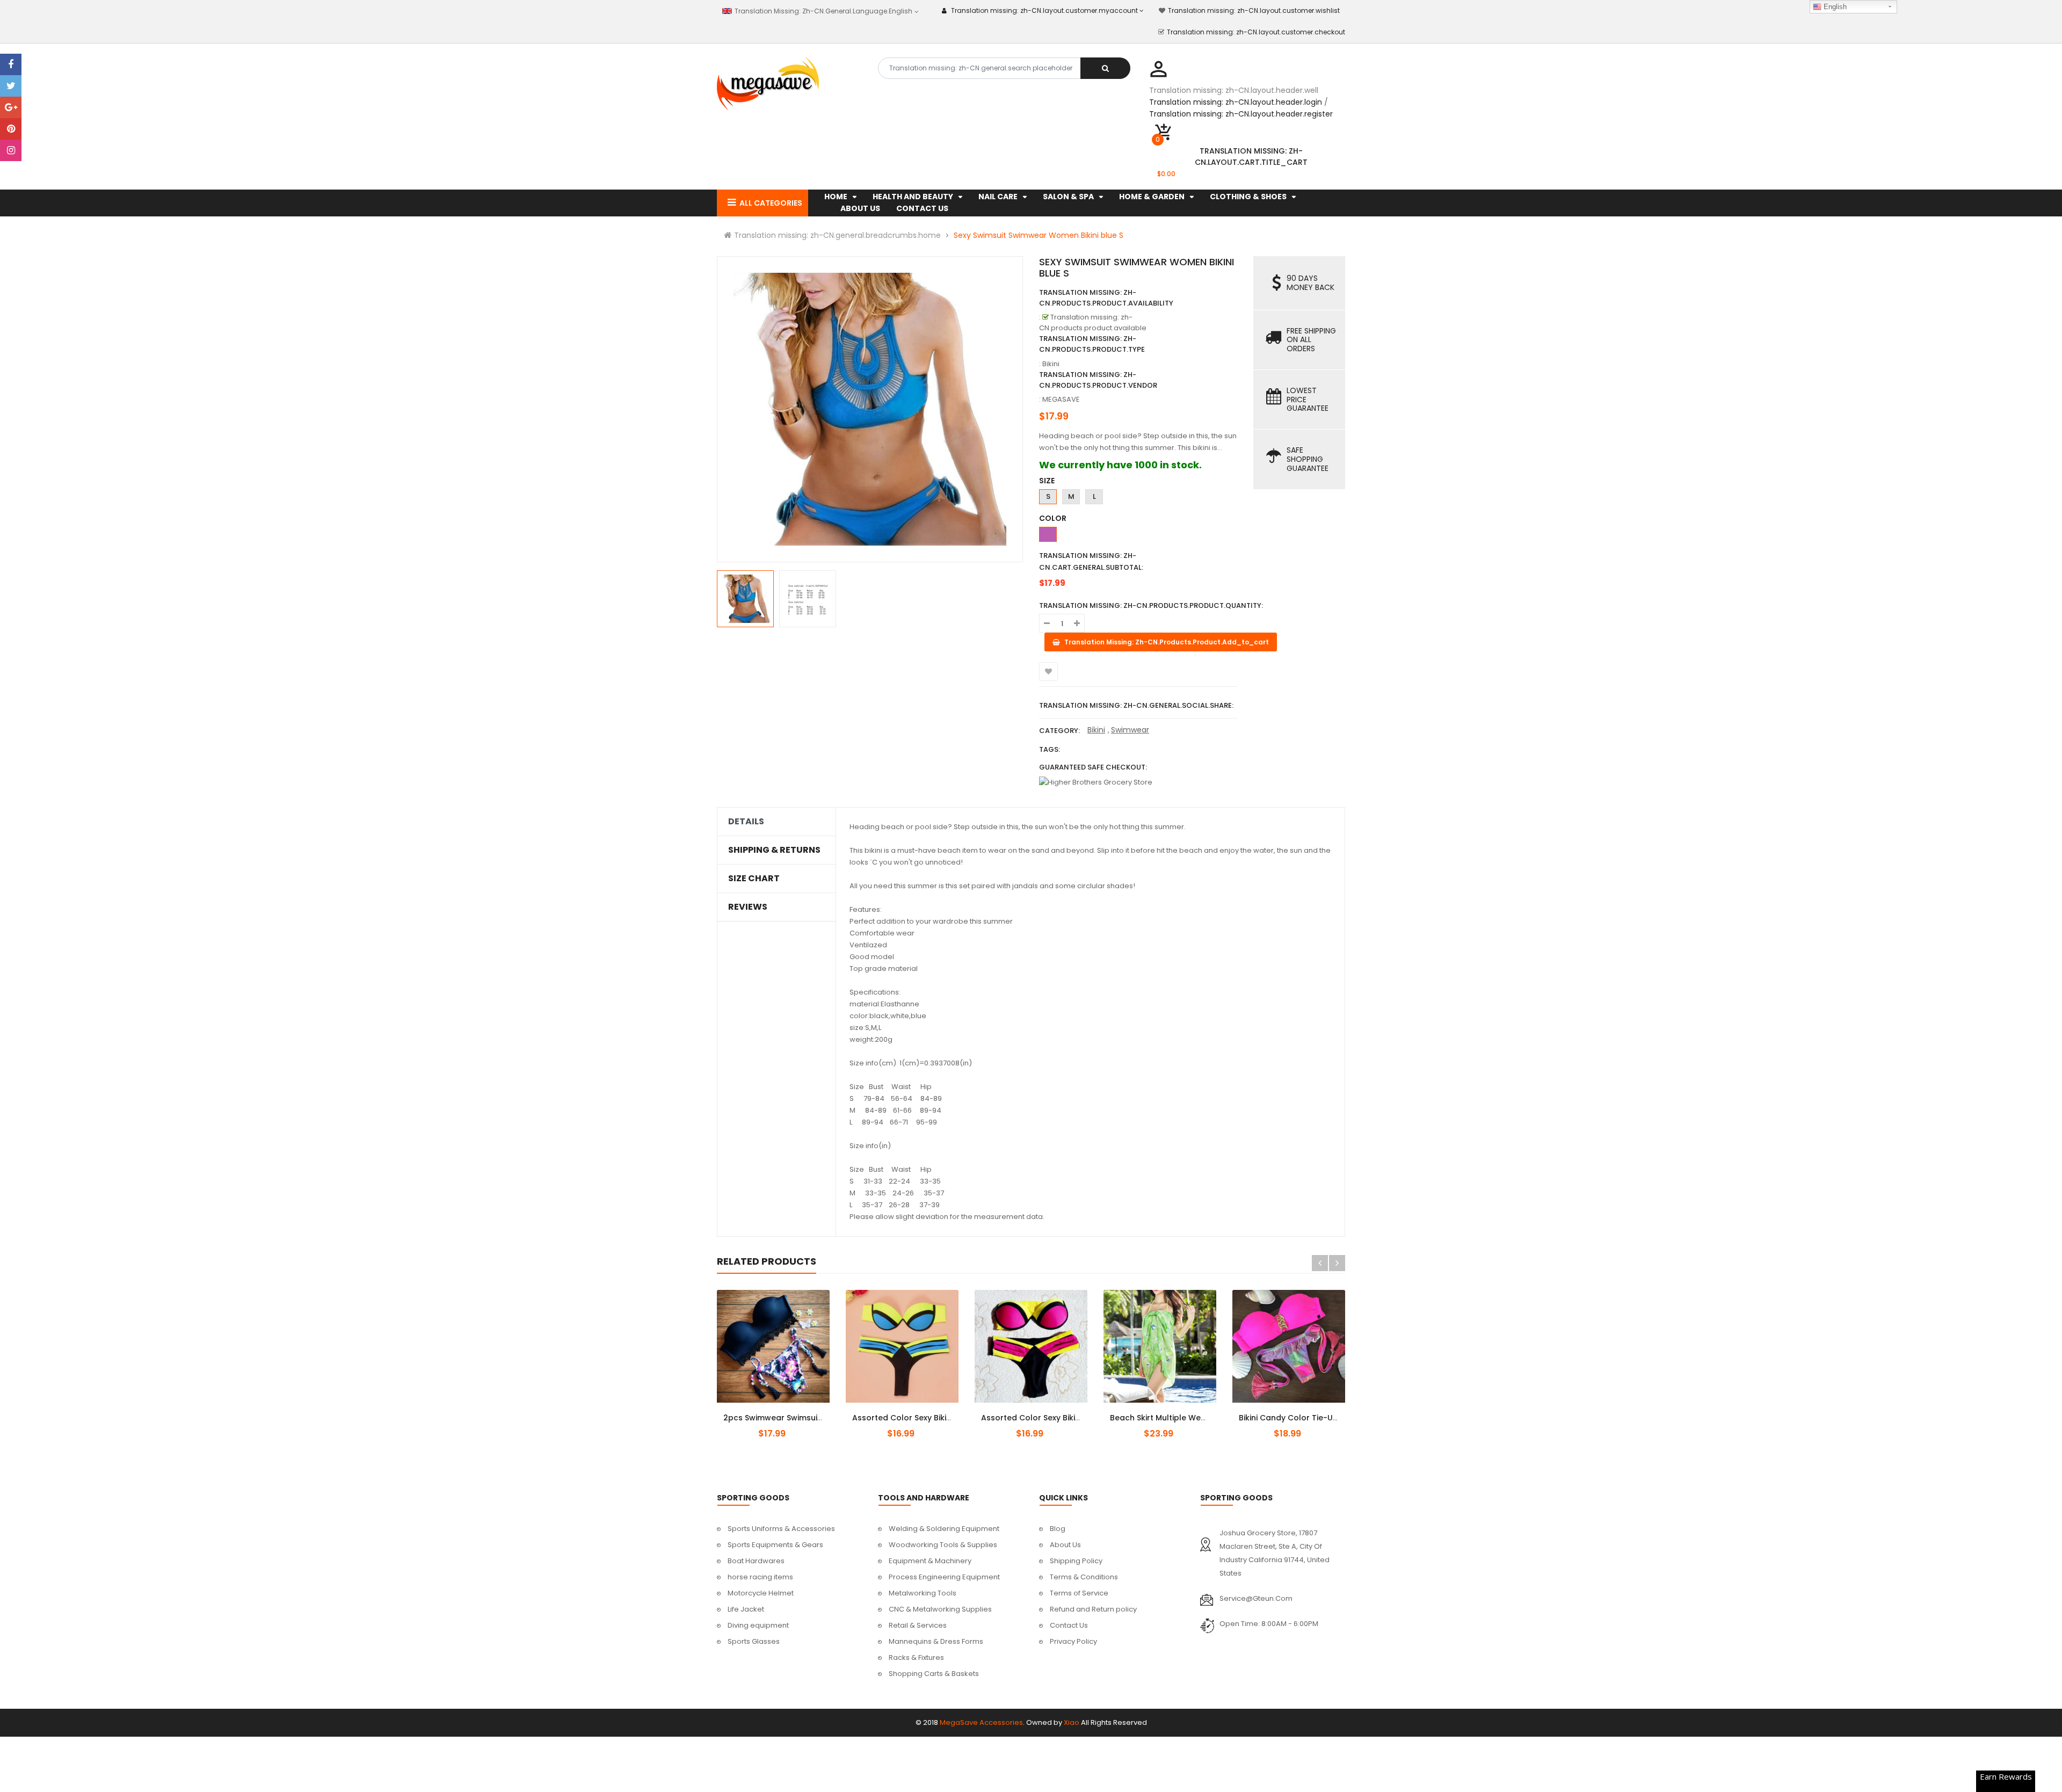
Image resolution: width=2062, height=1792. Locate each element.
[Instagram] (11, 150)
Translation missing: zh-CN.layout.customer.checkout (1256, 32)
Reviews (748, 907)
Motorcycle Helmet (761, 1593)
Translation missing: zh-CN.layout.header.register (1241, 114)
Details (746, 822)
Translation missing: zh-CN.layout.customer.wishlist (1254, 10)
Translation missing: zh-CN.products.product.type (1092, 344)
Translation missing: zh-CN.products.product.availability (1106, 298)
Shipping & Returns (774, 850)
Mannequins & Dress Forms (936, 1641)
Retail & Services (918, 1625)
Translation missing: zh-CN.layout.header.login (1236, 102)
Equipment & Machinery (930, 1561)
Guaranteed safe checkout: (1093, 767)
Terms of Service (1079, 1593)
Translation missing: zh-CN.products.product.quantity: (1151, 605)
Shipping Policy (1076, 1561)
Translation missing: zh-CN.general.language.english (822, 11)
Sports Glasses (754, 1641)
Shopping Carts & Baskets (934, 1674)
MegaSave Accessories (981, 1722)
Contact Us (1069, 1625)
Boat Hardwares (756, 1561)
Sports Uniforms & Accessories (781, 1529)
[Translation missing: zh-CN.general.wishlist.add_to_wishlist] (1048, 672)
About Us (1065, 1545)
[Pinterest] (11, 129)
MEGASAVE (1061, 399)
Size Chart (754, 879)
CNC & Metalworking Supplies (940, 1609)
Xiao (1072, 1722)
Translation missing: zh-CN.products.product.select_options (786, 1412)
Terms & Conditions (1084, 1577)
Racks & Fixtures (916, 1657)
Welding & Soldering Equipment (944, 1529)
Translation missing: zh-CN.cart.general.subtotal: (1091, 561)
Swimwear (1130, 730)
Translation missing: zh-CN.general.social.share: (1136, 705)
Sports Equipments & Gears (775, 1545)
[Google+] (11, 107)
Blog (1058, 1529)
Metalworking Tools (923, 1593)
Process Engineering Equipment (944, 1577)
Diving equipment (758, 1625)
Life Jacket (746, 1609)
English (1834, 7)
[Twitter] (11, 86)
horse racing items (760, 1577)
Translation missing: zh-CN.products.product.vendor (1098, 380)
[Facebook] (11, 64)
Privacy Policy (1073, 1641)
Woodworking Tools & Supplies (943, 1545)
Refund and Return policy (1093, 1609)
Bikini (1096, 730)
